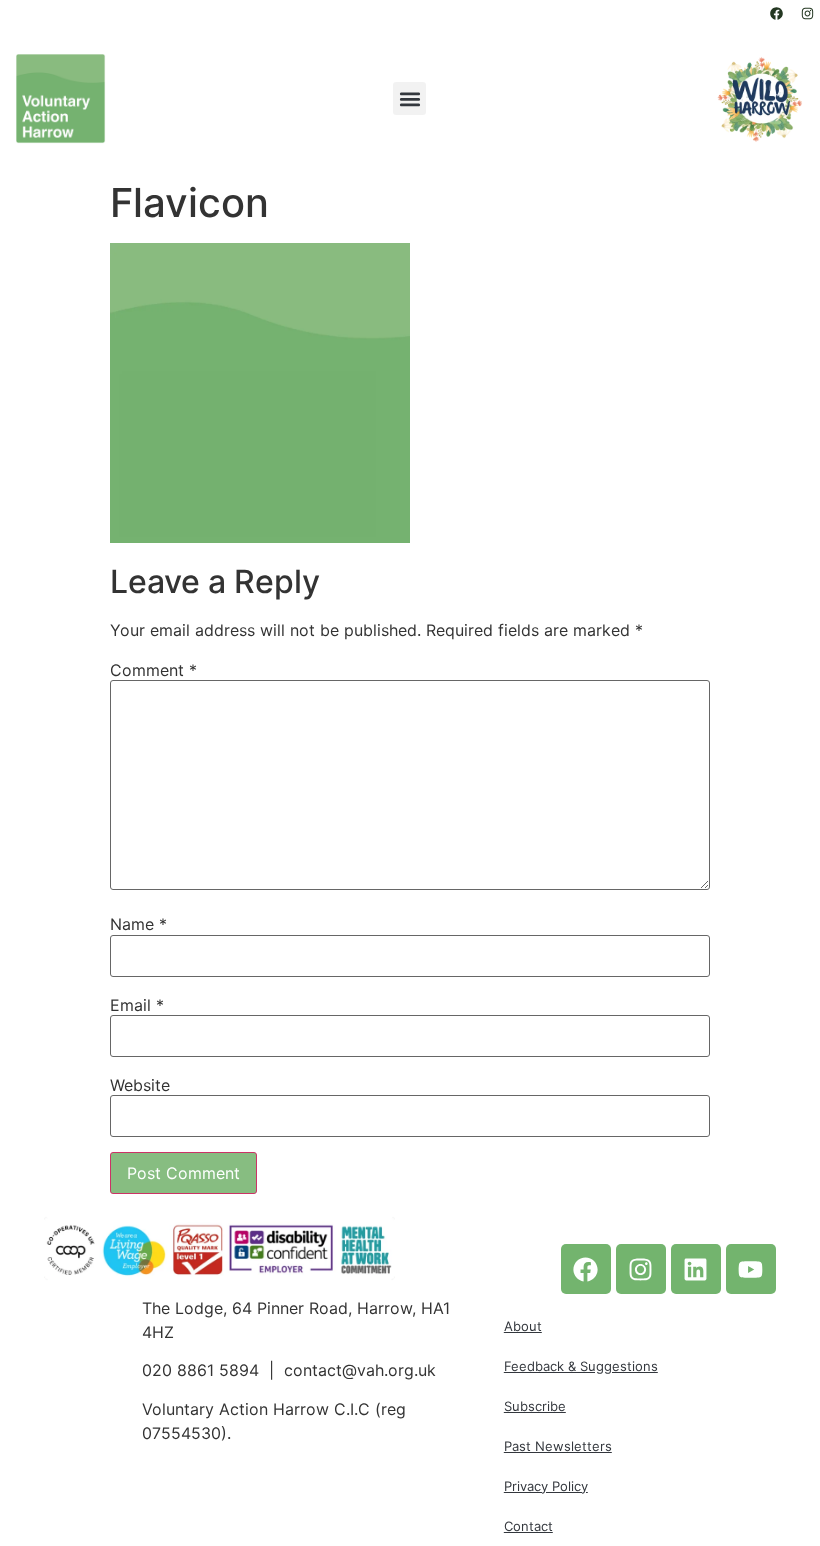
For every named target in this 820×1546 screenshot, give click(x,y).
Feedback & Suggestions (581, 1366)
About (523, 1326)
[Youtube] (751, 1269)
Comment (153, 670)
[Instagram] (807, 13)
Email (137, 1005)
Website (140, 1085)
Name (138, 924)
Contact (528, 1526)
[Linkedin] (696, 1269)
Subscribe (535, 1406)
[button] (409, 98)
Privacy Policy (546, 1486)
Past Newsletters (558, 1446)
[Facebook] (776, 13)
